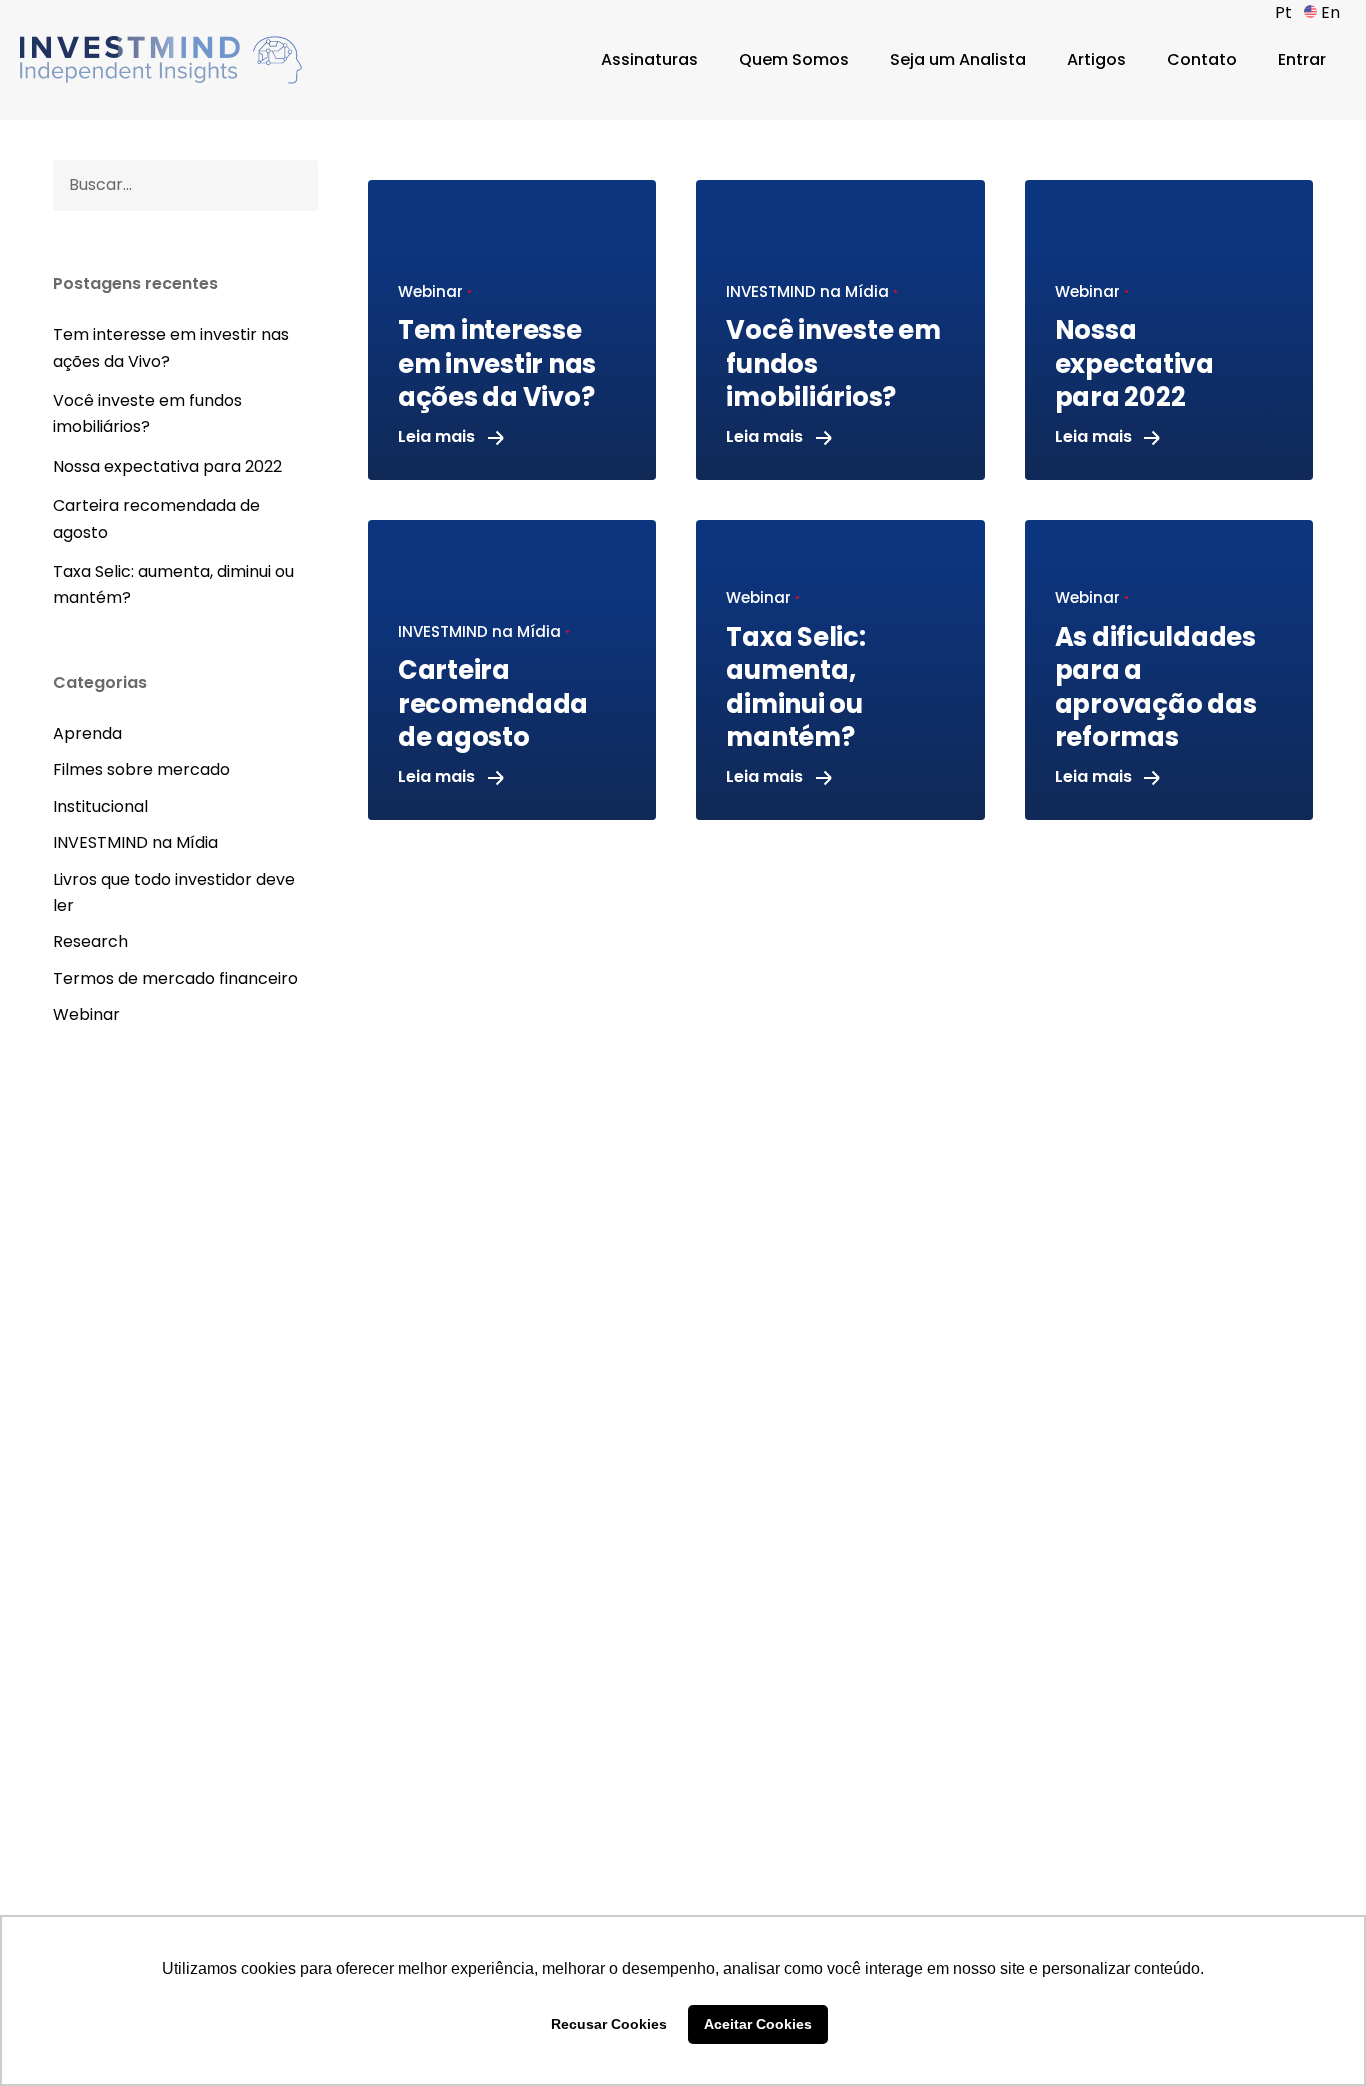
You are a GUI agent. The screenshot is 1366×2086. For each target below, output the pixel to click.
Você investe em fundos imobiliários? (147, 413)
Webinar (86, 1014)
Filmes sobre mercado (141, 769)
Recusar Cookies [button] (609, 2024)
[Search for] (185, 185)
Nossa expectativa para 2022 (167, 466)
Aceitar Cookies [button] (758, 2024)
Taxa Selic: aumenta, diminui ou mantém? (173, 584)
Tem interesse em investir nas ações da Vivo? (171, 347)
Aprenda (87, 733)
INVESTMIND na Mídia (135, 842)
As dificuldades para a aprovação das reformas (1156, 687)
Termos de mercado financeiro (175, 978)
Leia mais (438, 436)
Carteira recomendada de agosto (156, 518)
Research (90, 941)
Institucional (100, 806)
